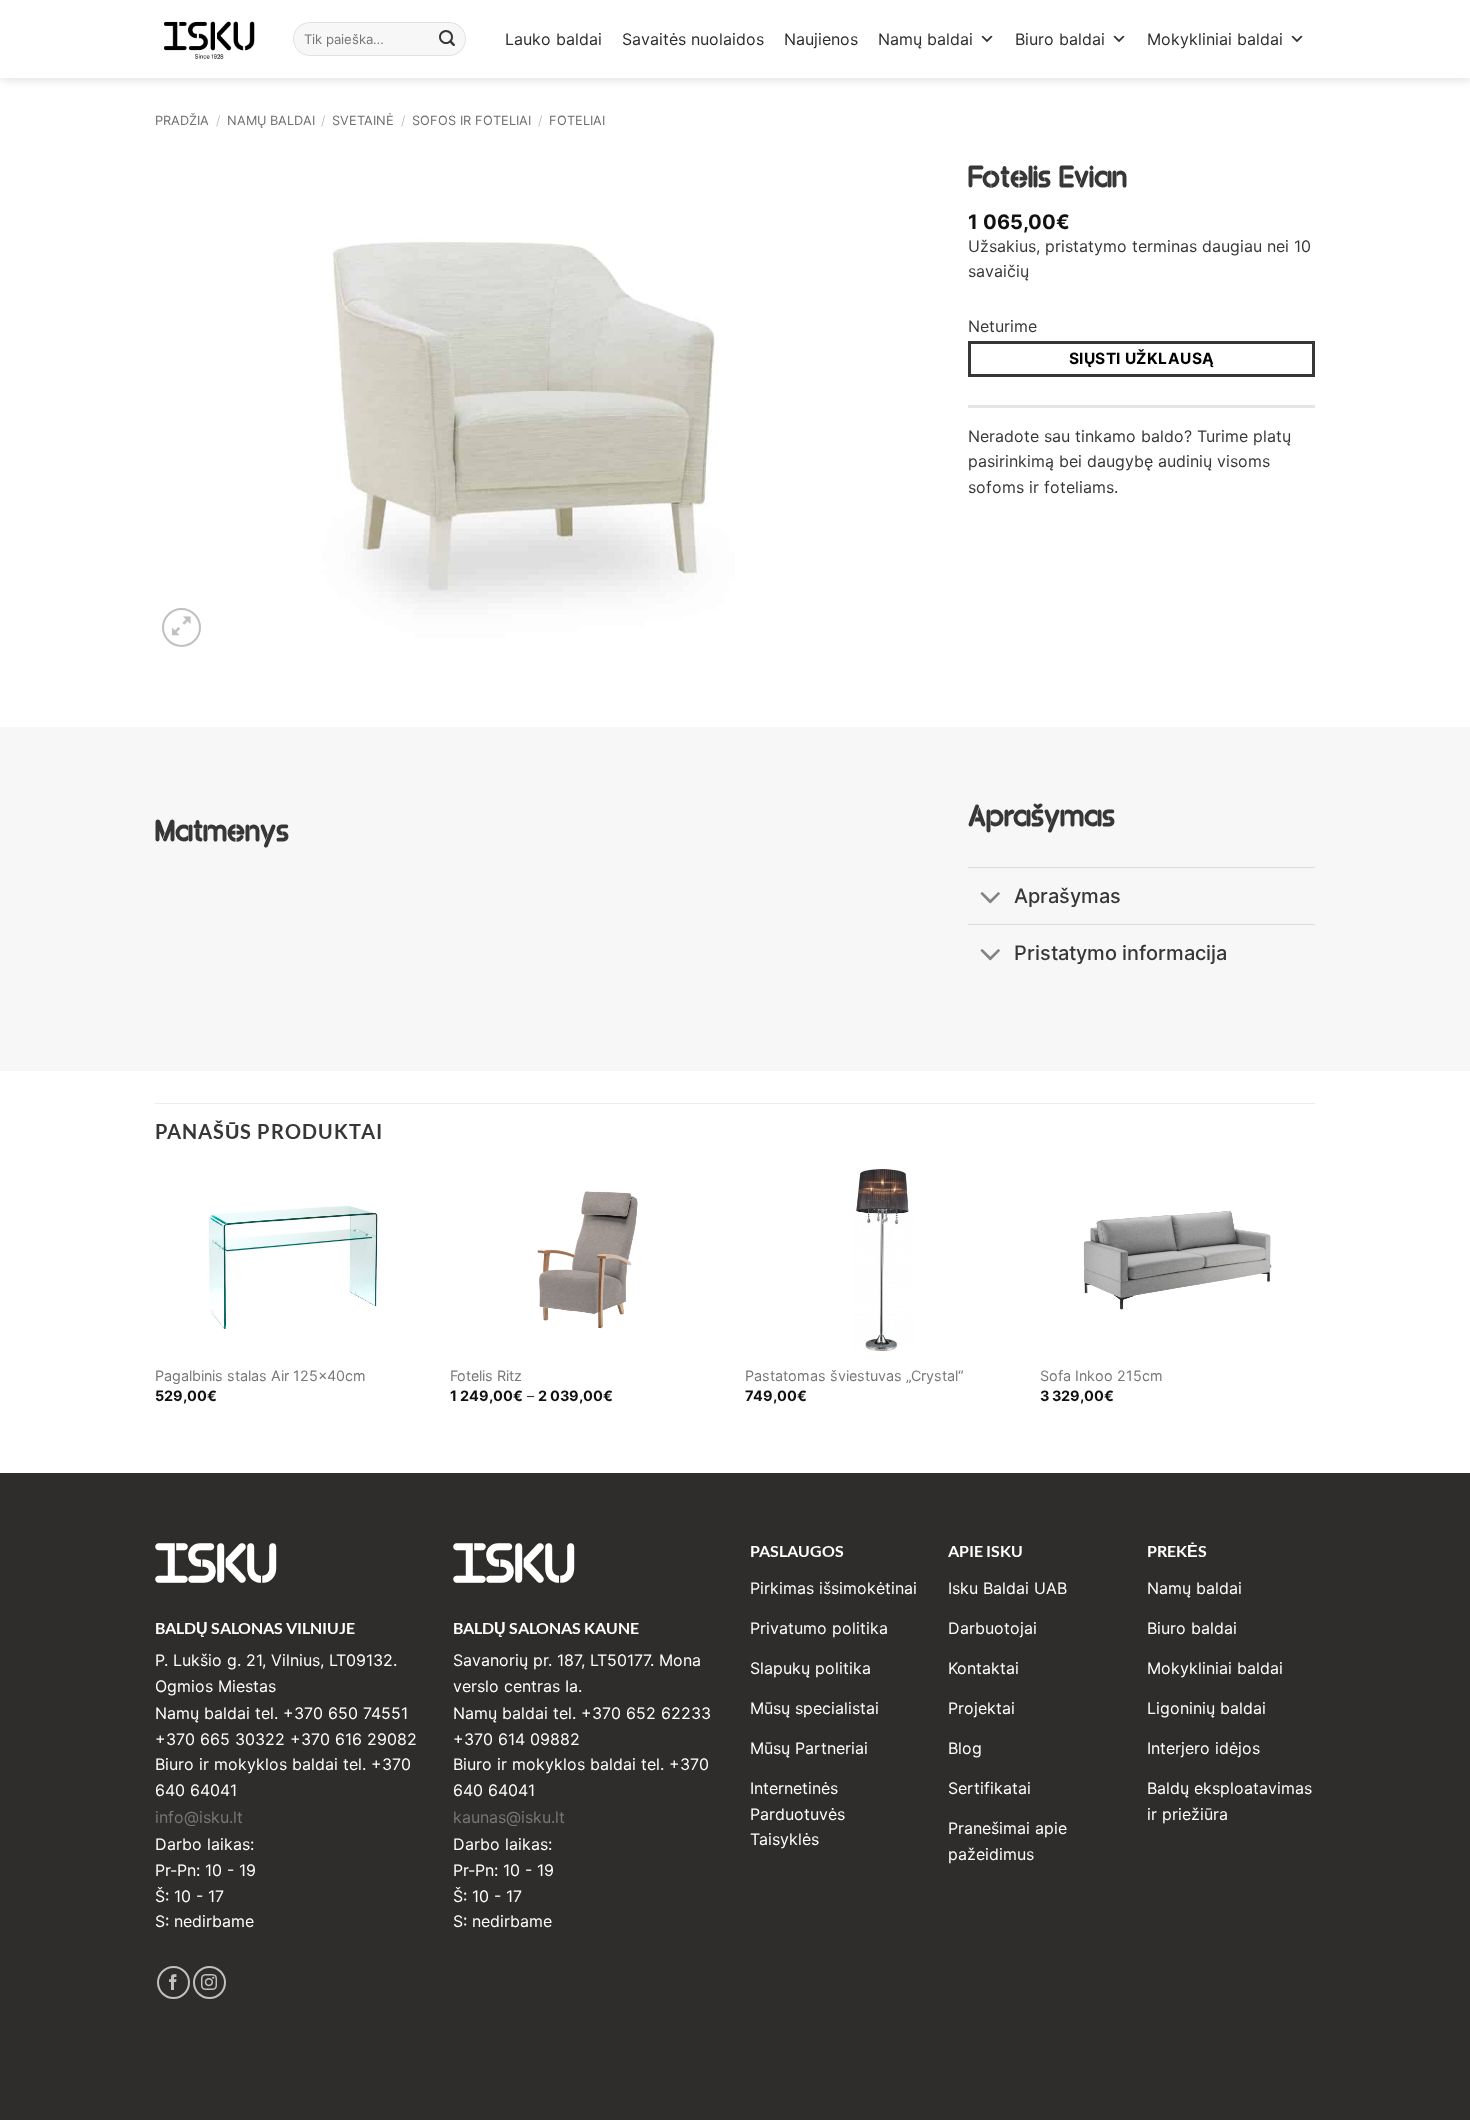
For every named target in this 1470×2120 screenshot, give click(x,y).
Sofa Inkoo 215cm (1101, 1375)
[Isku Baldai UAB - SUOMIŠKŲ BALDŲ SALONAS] (209, 38)
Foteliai (577, 120)
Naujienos (821, 39)
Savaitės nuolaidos (693, 39)
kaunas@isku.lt (509, 1817)
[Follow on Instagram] (209, 1982)
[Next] (1314, 1303)
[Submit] (448, 39)
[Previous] (156, 1303)
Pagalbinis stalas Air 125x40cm (260, 1375)
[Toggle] (990, 898)
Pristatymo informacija (1120, 953)
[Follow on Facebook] (173, 1982)
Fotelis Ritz (486, 1375)
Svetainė (363, 120)
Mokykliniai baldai (1215, 39)
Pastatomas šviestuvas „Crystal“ (854, 1375)
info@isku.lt (199, 1817)
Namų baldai (925, 39)
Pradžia (182, 120)
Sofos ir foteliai (471, 120)
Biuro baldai (1060, 39)
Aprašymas (1067, 896)
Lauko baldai (553, 39)
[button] (181, 627)
